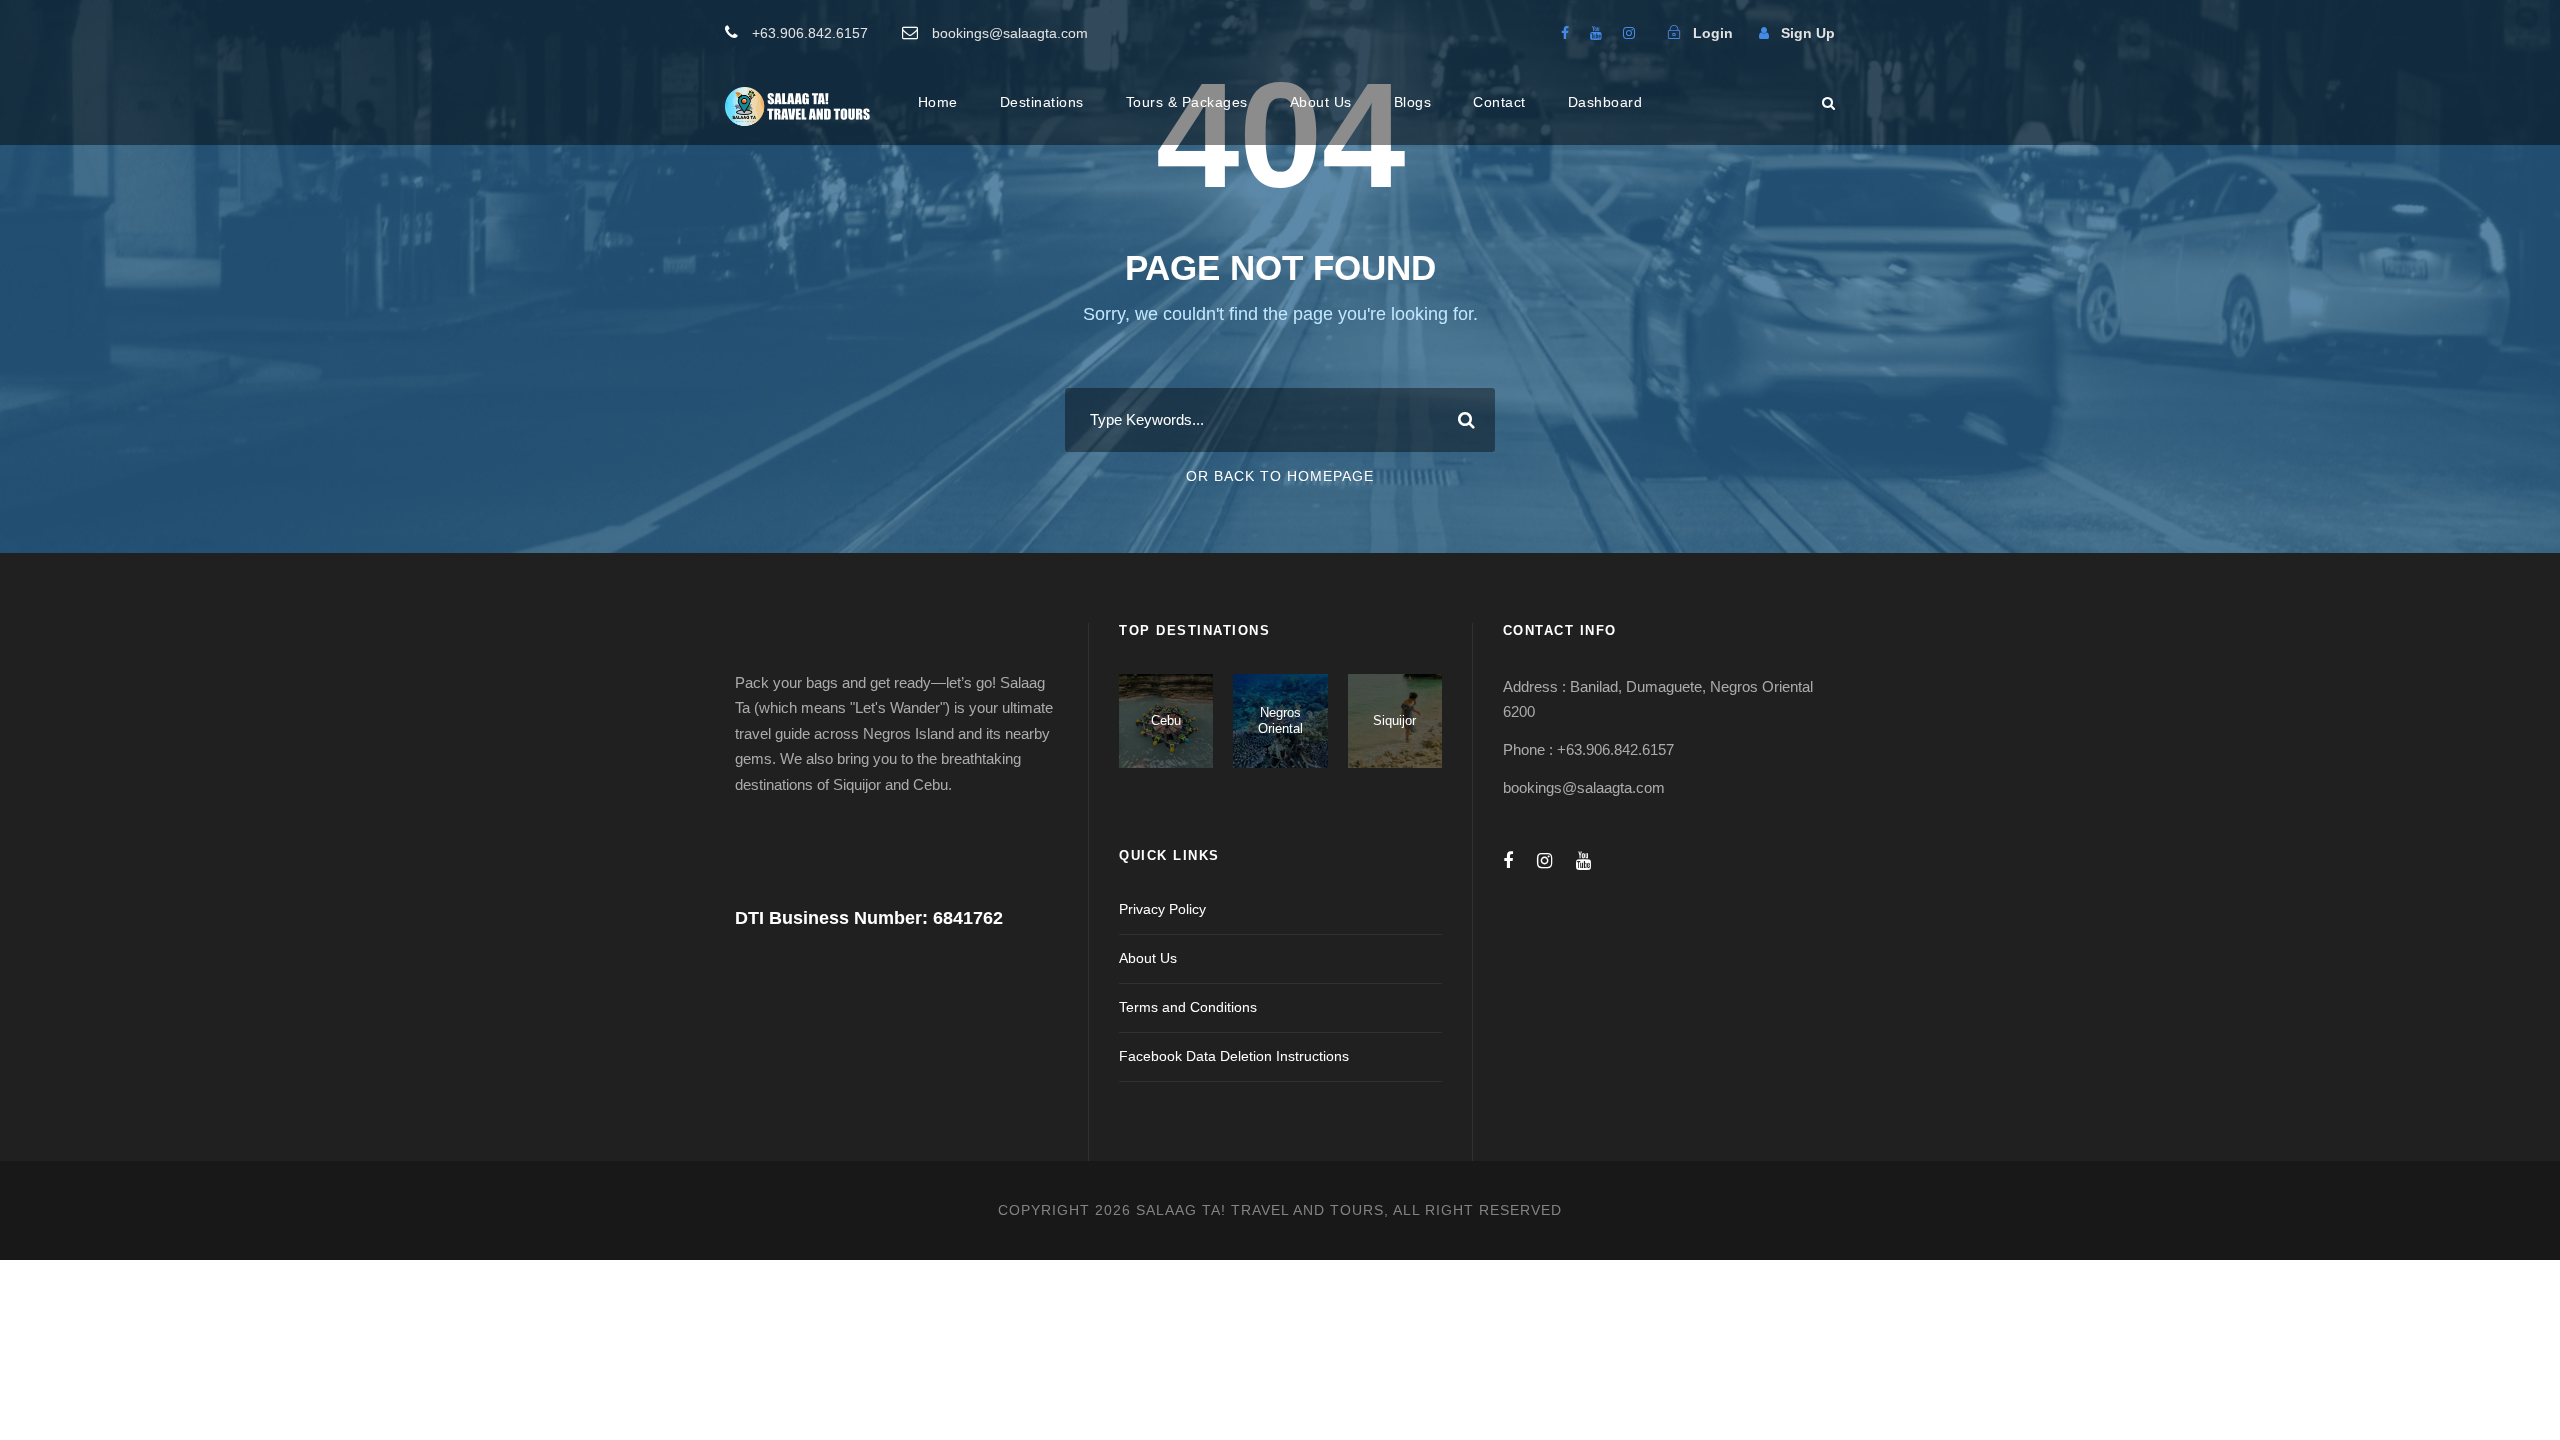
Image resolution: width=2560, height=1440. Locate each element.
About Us (1321, 102)
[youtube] (1596, 33)
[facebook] (1565, 33)
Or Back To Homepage (1280, 476)
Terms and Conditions (1188, 1007)
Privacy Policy (1162, 909)
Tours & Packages (1187, 102)
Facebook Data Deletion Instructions (1234, 1056)
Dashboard (1605, 102)
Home (938, 102)
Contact (1499, 102)
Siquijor (1394, 720)
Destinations (1042, 102)
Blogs (1413, 102)
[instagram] (1629, 33)
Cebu (1166, 720)
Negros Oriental (1280, 720)
